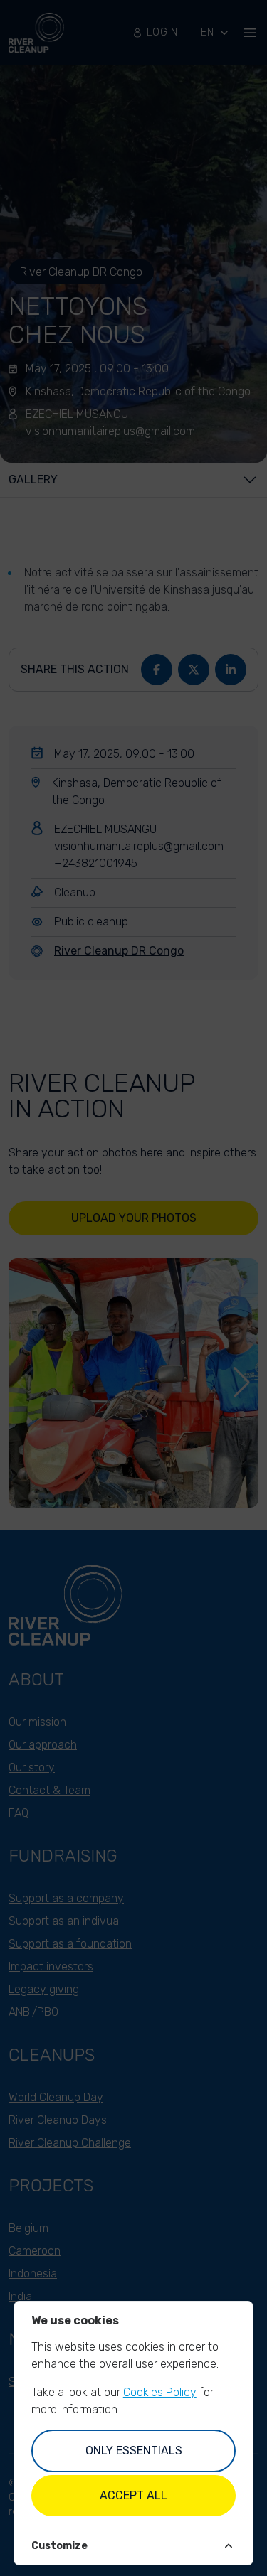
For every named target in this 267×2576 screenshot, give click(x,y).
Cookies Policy (160, 2392)
